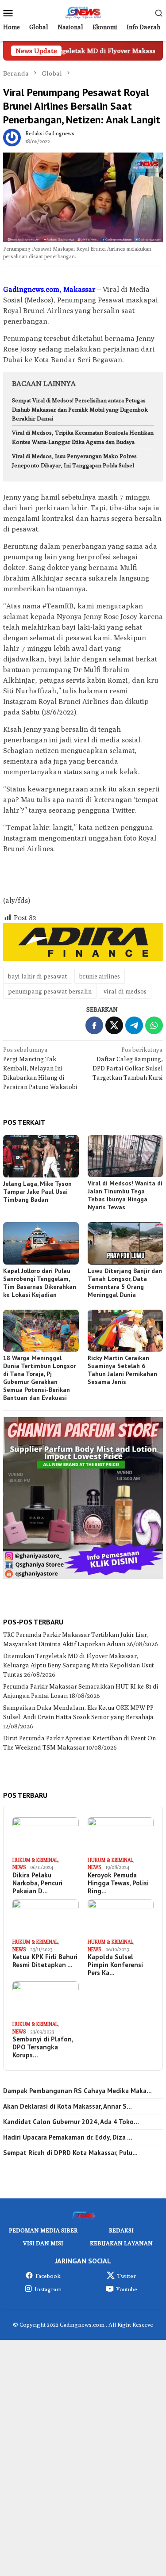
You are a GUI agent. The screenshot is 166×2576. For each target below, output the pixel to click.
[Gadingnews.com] (83, 12)
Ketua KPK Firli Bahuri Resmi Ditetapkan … (45, 1961)
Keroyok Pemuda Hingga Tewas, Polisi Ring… (118, 1883)
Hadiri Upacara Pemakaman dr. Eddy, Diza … (68, 2137)
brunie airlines (100, 976)
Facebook (48, 2276)
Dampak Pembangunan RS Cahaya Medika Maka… (77, 2091)
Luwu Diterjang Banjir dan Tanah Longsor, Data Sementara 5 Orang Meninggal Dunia (125, 1283)
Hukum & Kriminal (35, 1860)
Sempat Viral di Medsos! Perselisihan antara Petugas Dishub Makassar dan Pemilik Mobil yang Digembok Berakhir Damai (80, 409)
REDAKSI (121, 2230)
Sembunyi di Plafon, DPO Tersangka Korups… (43, 2047)
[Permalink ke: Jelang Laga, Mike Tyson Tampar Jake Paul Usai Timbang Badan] (41, 1156)
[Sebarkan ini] (94, 1025)
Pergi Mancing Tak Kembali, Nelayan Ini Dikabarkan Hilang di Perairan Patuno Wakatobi (40, 1068)
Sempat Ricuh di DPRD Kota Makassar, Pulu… (70, 2153)
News (19, 1867)
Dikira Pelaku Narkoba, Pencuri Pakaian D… (37, 1883)
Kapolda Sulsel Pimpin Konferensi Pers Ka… (115, 1965)
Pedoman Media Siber (43, 2230)
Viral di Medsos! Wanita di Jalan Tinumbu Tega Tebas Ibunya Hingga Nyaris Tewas (125, 1195)
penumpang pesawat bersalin (50, 991)
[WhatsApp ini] (154, 1025)
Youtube (127, 2289)
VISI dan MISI (43, 2243)
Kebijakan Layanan (121, 2243)
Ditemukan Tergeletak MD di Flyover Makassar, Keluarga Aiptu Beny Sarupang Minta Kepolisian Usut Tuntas (79, 1665)
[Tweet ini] (114, 1025)
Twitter (126, 2276)
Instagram (48, 2289)
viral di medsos (125, 991)
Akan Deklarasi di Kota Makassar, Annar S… (68, 2106)
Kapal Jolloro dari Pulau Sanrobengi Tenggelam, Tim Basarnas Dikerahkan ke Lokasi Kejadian (40, 1283)
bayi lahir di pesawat (38, 976)
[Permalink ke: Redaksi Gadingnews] (12, 137)
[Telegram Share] (134, 1025)
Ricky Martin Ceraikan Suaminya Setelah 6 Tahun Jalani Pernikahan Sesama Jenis (122, 1370)
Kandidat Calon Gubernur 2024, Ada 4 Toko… (71, 2122)
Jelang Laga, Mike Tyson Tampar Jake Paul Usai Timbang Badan (37, 1192)
